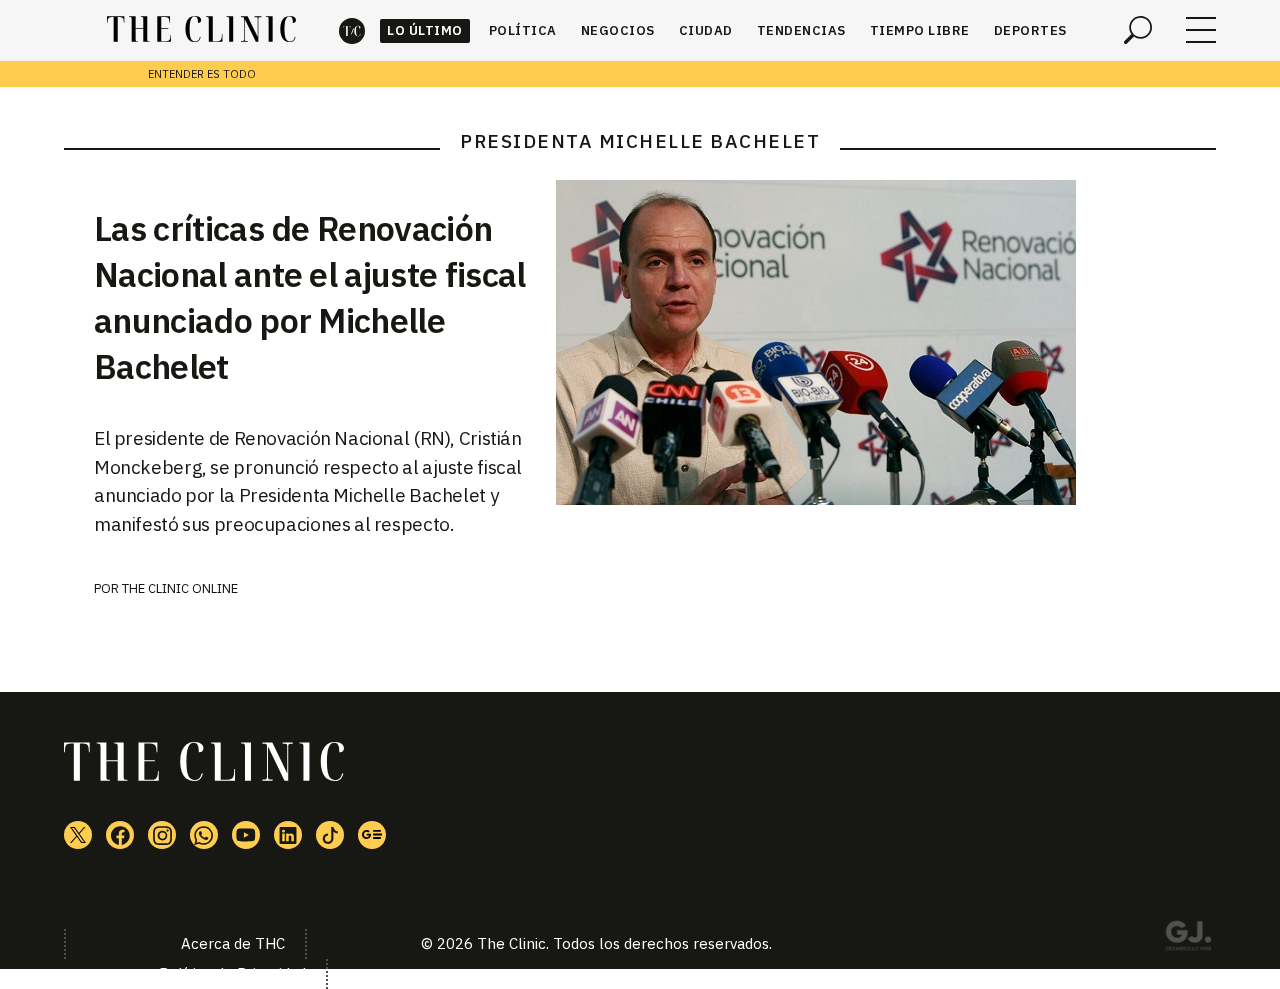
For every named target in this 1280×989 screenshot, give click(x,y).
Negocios (618, 30)
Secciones (1201, 30)
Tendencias (801, 30)
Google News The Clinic (372, 835)
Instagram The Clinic (162, 835)
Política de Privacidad (232, 973)
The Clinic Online (180, 588)
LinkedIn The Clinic (288, 835)
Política (523, 30)
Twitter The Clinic (78, 835)
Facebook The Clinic (120, 835)
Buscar (1138, 30)
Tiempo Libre (920, 30)
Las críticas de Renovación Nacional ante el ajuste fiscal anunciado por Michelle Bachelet (310, 297)
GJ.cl (1188, 939)
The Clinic (352, 30)
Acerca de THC (233, 943)
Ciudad (706, 30)
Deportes (1030, 30)
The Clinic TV (246, 835)
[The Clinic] (201, 30)
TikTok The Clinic (330, 835)
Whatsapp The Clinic (204, 835)
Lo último (425, 30)
